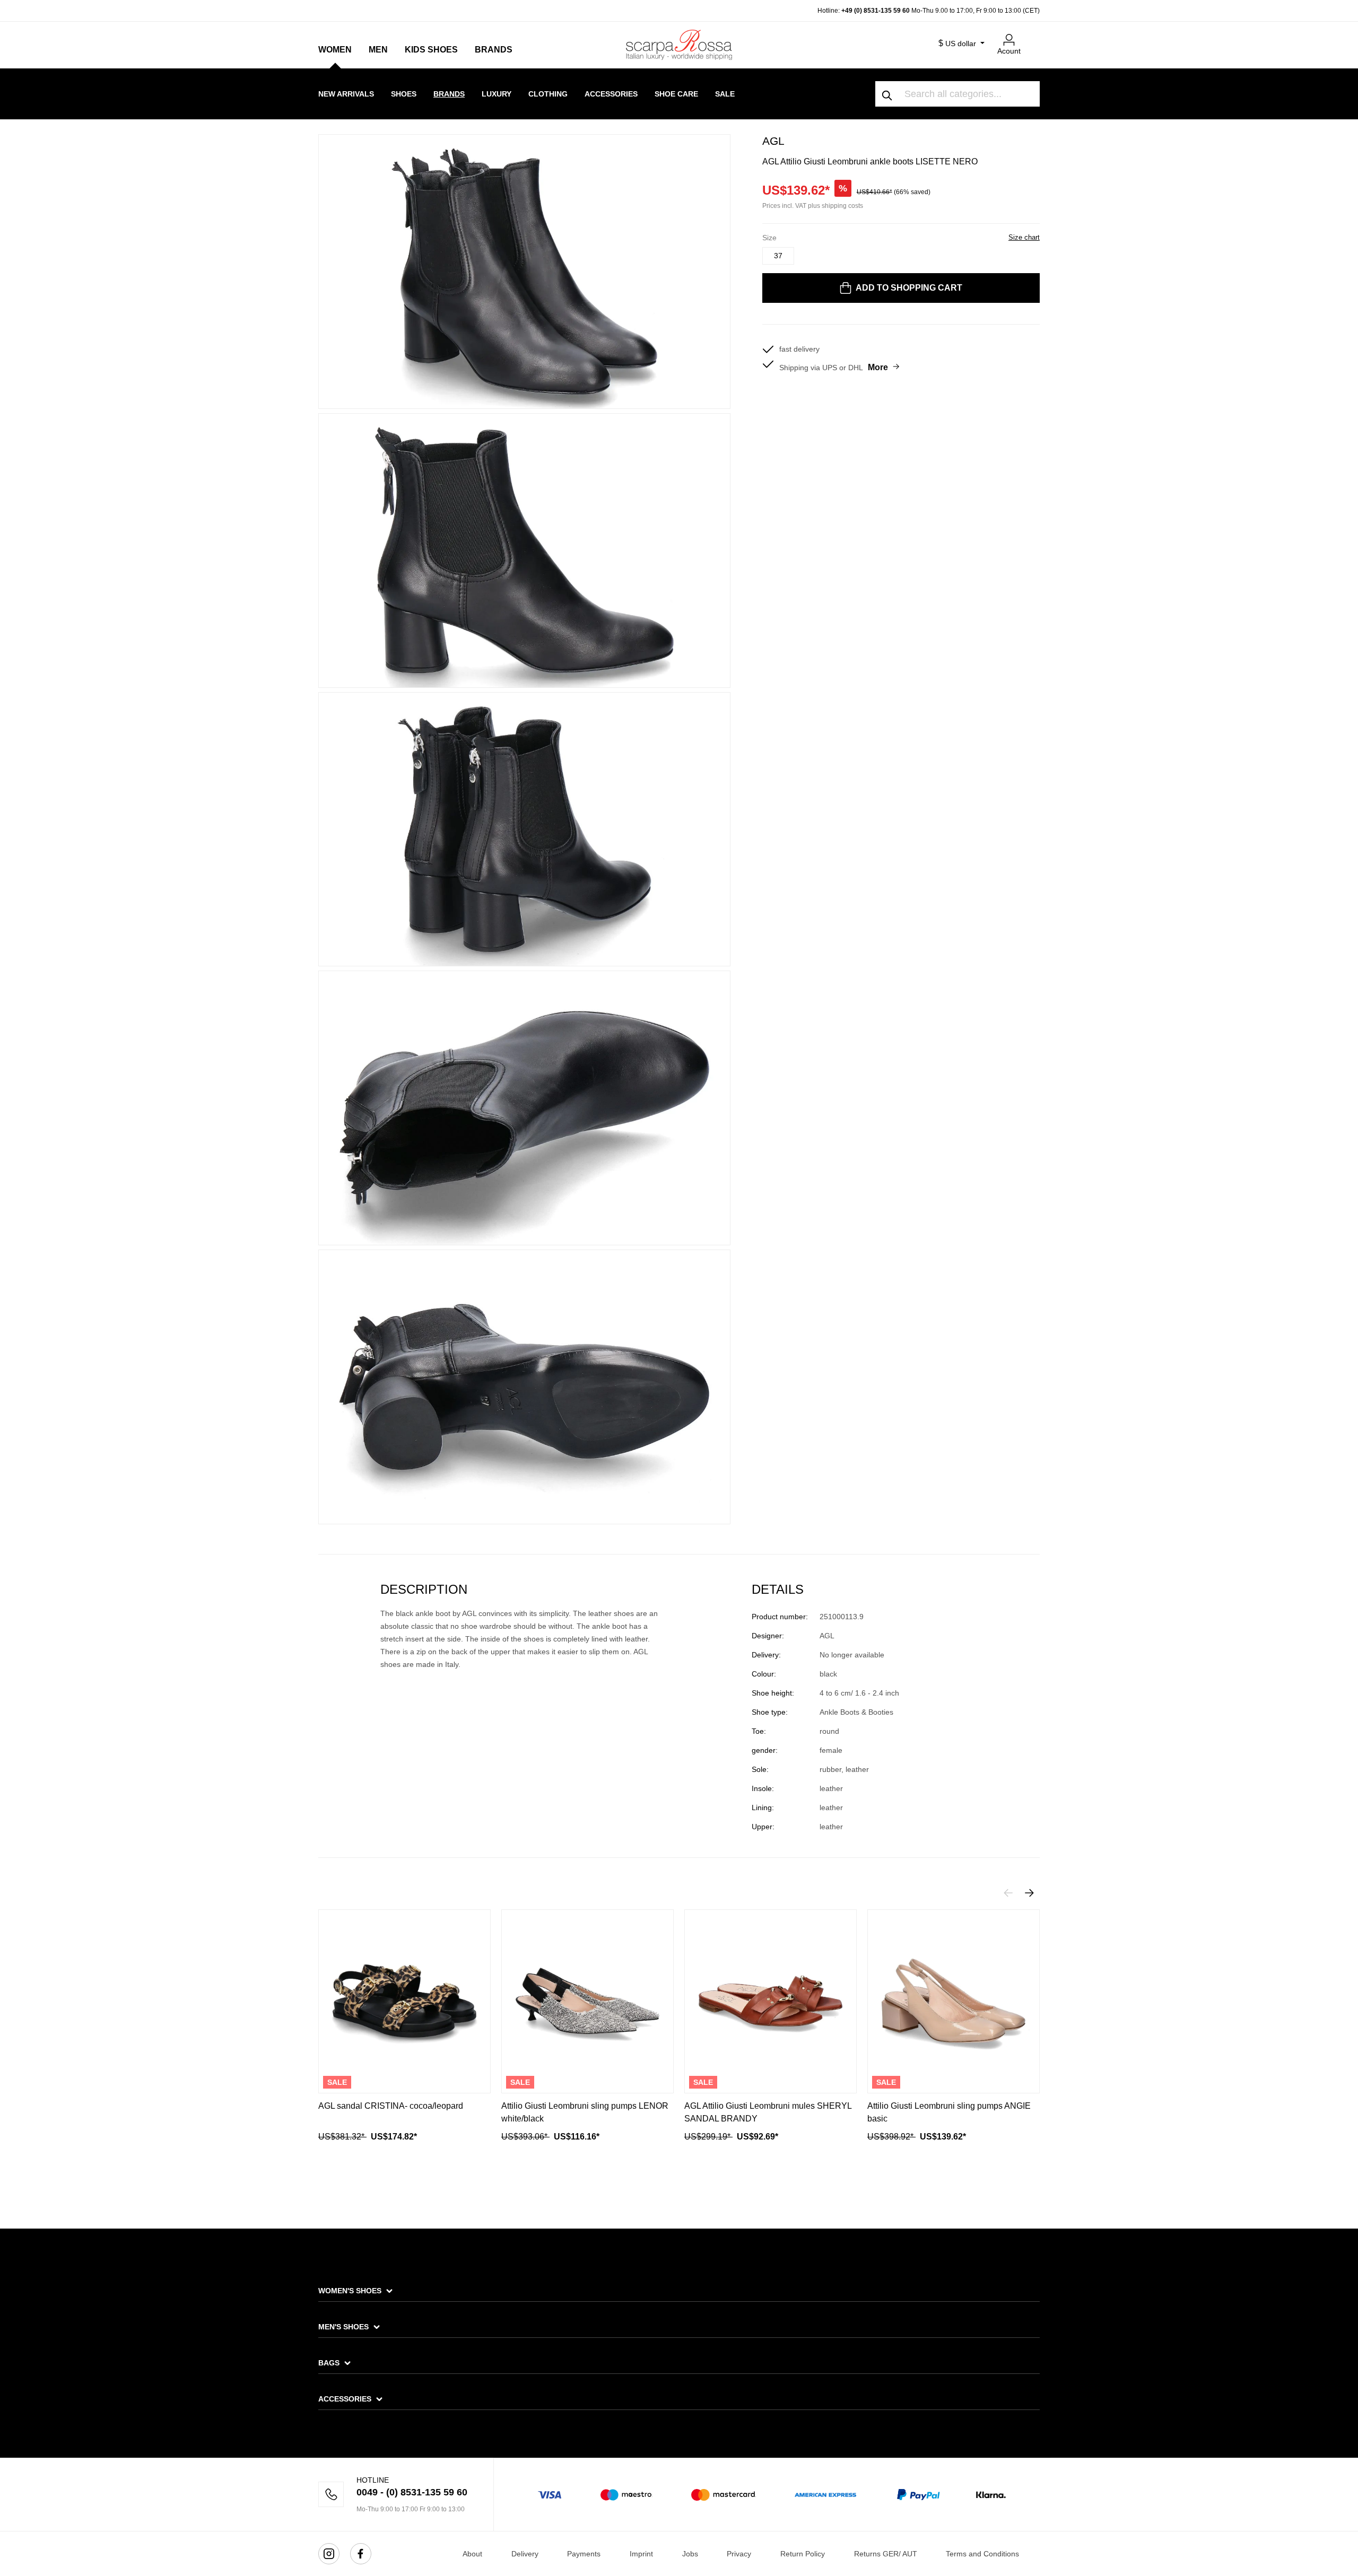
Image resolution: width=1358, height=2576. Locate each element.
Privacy (739, 2554)
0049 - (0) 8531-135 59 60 (412, 2492)
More (878, 367)
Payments (584, 2554)
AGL (773, 141)
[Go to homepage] (679, 45)
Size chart (1024, 237)
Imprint (641, 2554)
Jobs (690, 2554)
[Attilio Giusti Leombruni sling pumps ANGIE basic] (954, 2001)
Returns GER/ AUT (886, 2554)
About (472, 2554)
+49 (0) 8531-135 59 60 (876, 11)
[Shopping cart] (1033, 36)
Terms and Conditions (982, 2554)
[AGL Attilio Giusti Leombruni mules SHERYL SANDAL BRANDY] (771, 2001)
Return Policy (803, 2554)
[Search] (887, 94)
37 (778, 256)
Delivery (525, 2554)
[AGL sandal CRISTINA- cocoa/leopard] (404, 2001)
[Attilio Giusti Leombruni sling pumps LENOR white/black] (587, 2001)
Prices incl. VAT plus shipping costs (813, 206)
